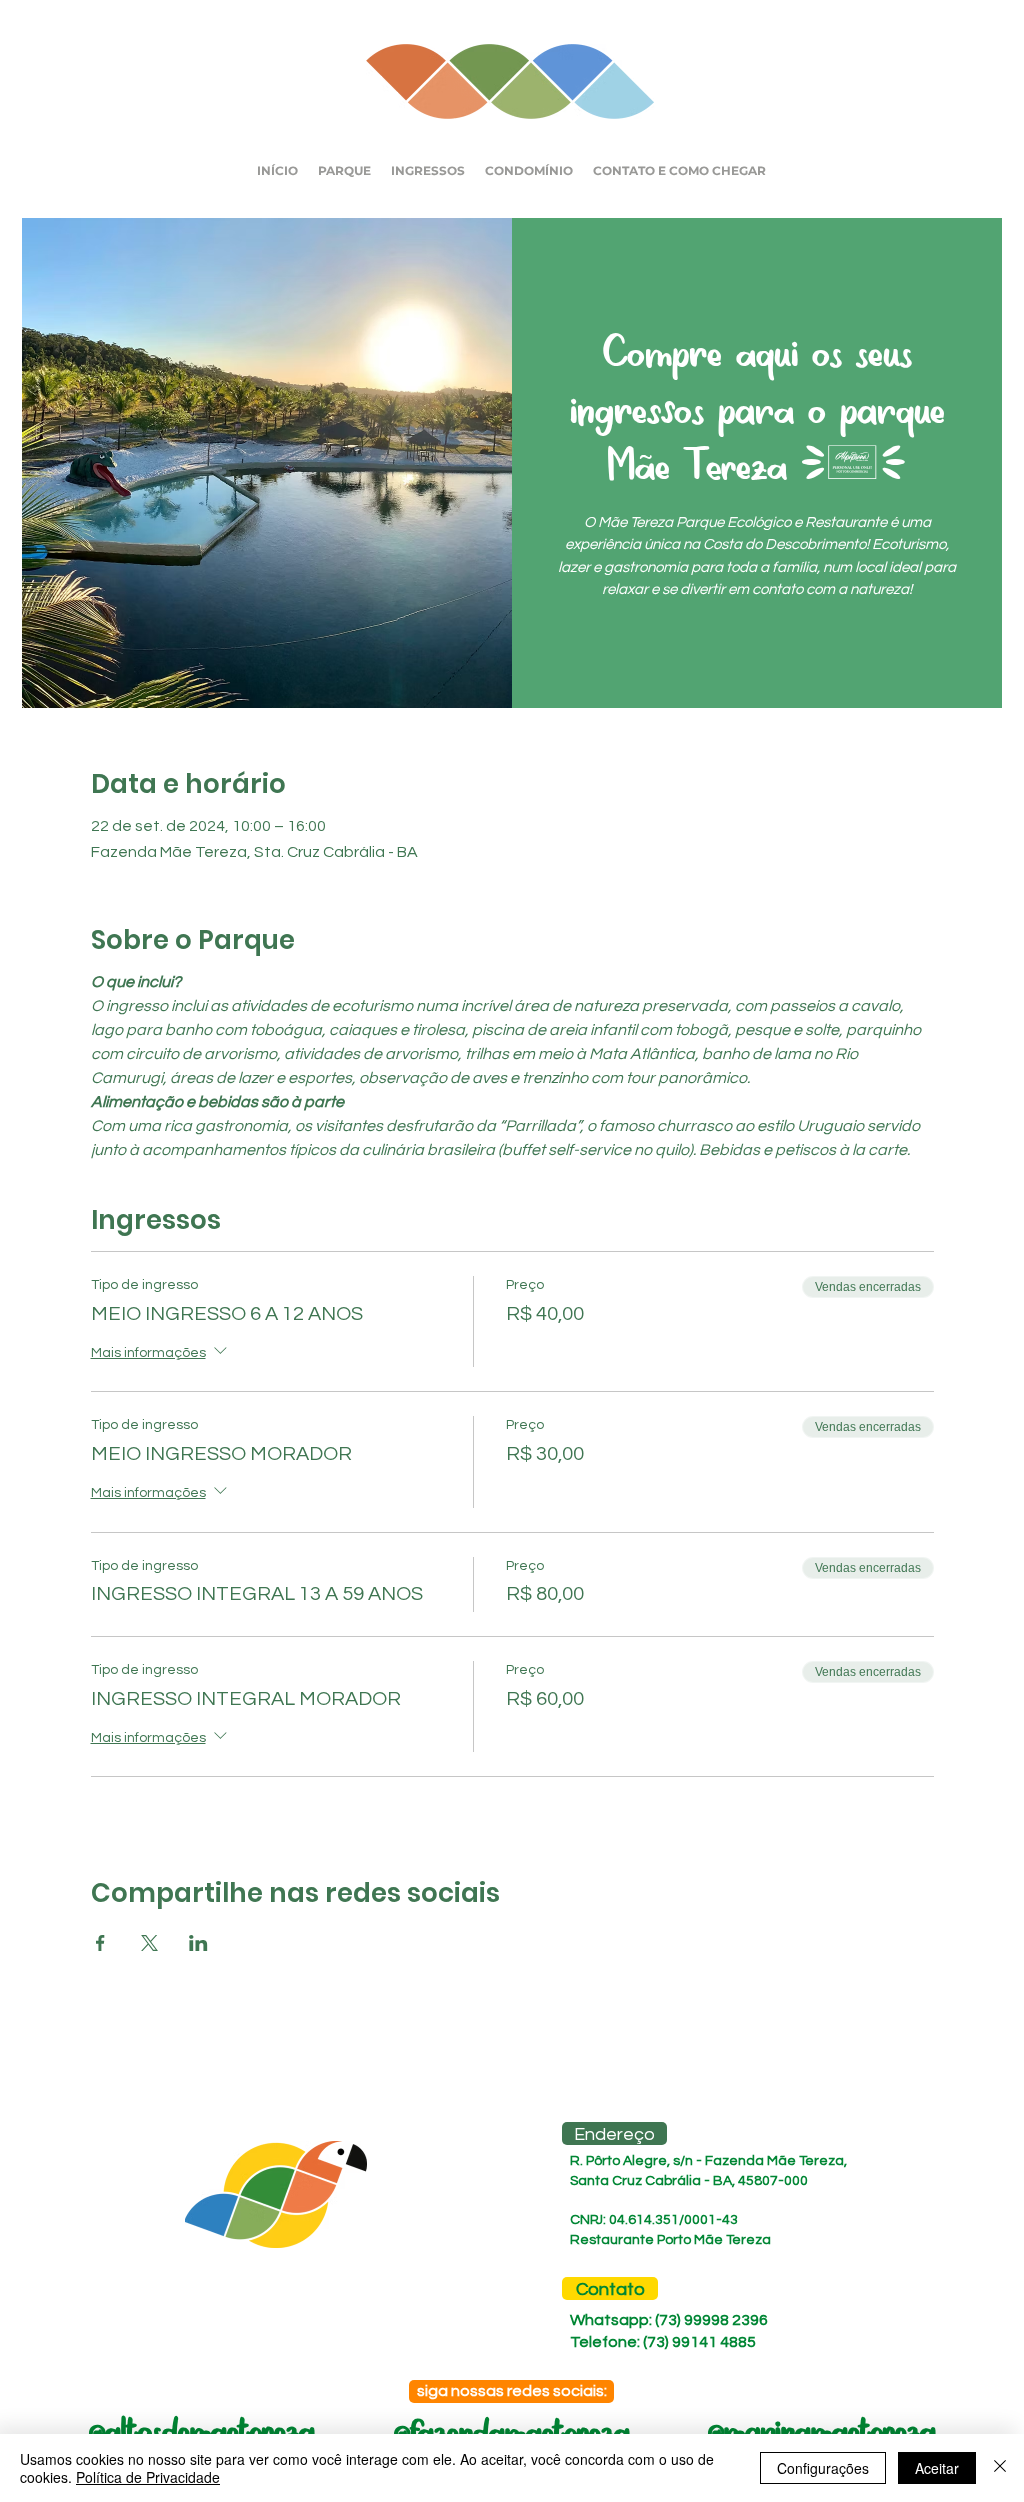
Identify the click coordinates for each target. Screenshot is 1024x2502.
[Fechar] (1000, 2468)
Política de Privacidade (148, 2477)
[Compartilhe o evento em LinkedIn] (198, 1943)
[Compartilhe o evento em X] (149, 1943)
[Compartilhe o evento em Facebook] (100, 1943)
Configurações (823, 2468)
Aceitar (937, 2468)
